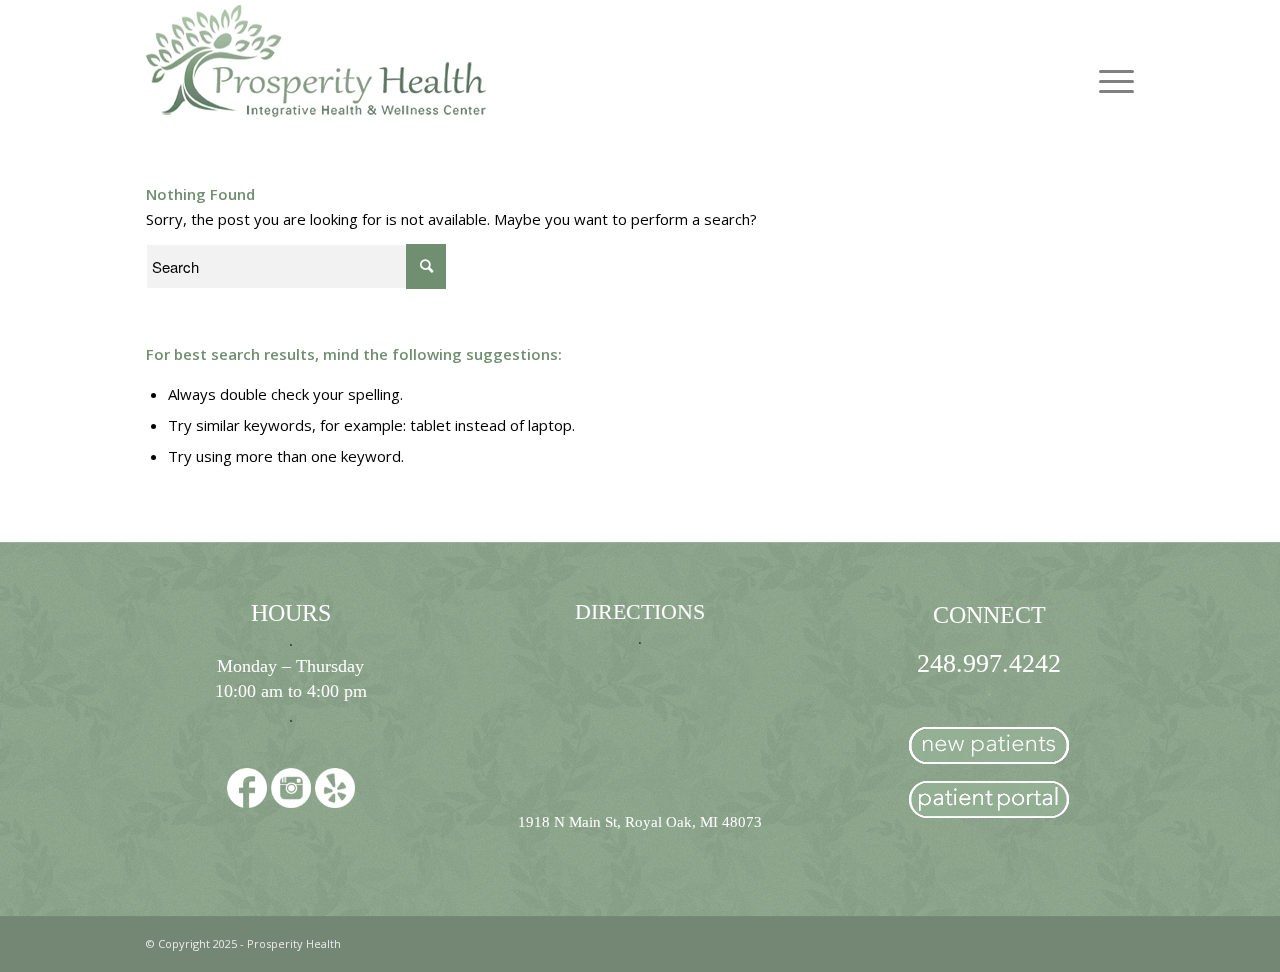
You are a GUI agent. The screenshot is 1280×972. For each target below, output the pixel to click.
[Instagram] (291, 791)
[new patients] (989, 751)
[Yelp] (335, 791)
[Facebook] (247, 791)
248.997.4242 (989, 663)
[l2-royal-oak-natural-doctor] (316, 60)
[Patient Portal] (989, 805)
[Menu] (1109, 60)
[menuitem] (1109, 60)
